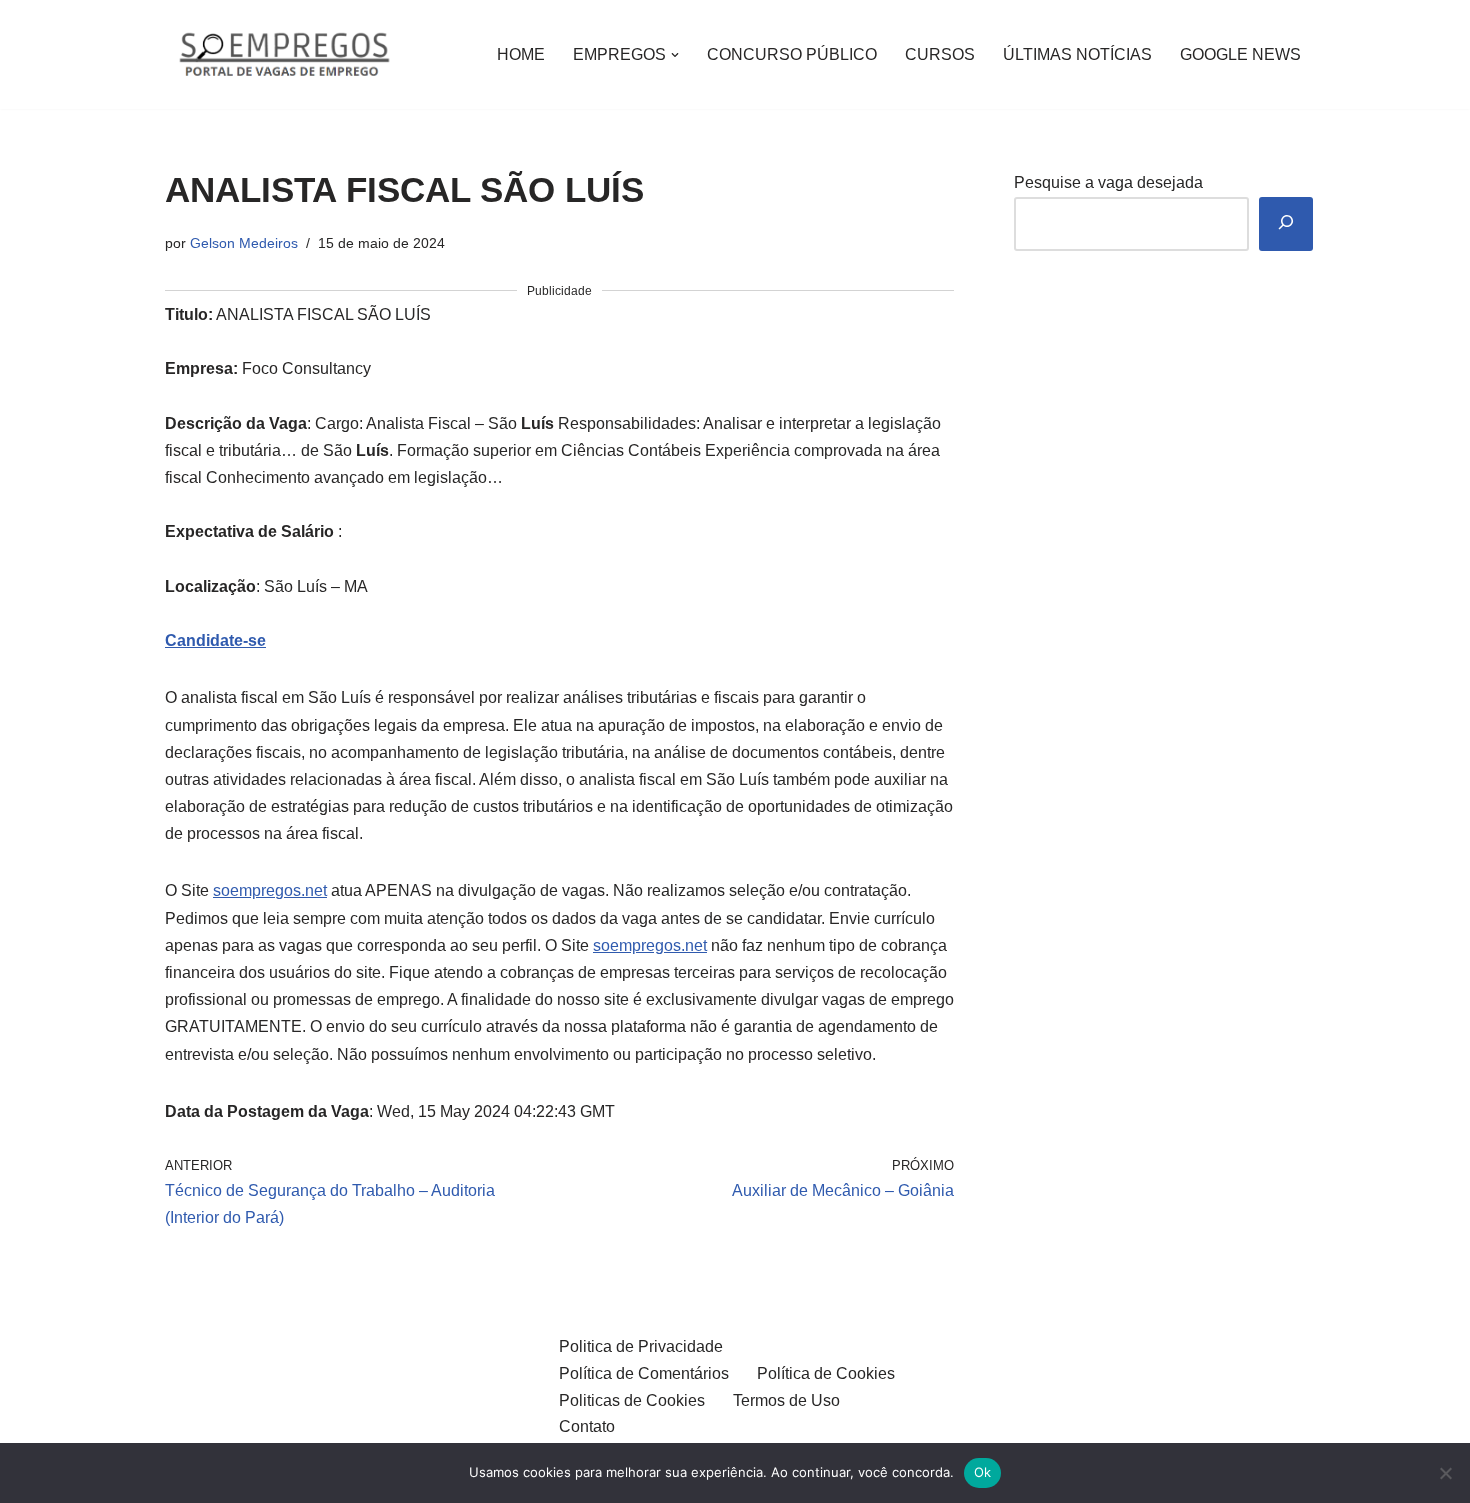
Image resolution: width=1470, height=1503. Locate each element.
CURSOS (940, 54)
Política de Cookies (826, 1373)
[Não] (1445, 1473)
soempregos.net (270, 890)
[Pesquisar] (1286, 224)
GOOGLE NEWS (1240, 54)
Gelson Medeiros (244, 243)
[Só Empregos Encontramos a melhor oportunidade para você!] (283, 54)
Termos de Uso (786, 1400)
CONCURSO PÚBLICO (792, 54)
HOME (521, 54)
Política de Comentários (644, 1373)
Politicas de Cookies (632, 1400)
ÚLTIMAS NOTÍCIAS (1077, 54)
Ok (983, 1472)
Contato (587, 1426)
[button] (675, 55)
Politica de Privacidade (641, 1346)
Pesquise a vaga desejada (1108, 182)
